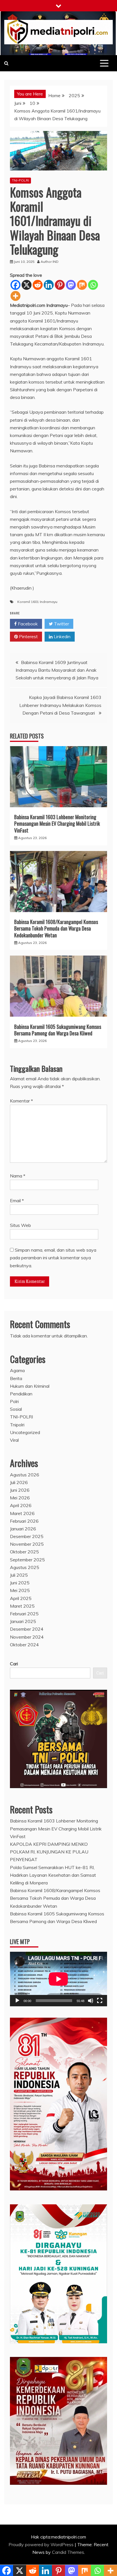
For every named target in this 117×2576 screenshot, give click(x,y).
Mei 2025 (20, 1590)
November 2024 (27, 1637)
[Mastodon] (71, 285)
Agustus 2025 (25, 1567)
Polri (14, 1401)
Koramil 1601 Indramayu (37, 602)
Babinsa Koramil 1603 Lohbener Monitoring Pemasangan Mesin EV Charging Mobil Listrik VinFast (57, 824)
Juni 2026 (20, 1490)
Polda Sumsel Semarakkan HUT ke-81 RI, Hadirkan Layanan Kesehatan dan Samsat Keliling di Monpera (53, 1875)
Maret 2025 (22, 1606)
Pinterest (28, 636)
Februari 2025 (24, 1614)
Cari (14, 1664)
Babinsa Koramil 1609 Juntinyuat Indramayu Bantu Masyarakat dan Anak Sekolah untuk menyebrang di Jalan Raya (58, 670)
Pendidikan (21, 1394)
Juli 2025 (19, 1575)
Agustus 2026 (25, 1475)
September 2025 (27, 1560)
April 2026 (21, 1505)
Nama (18, 1176)
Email (17, 1200)
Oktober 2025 (24, 1552)
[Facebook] (15, 285)
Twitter (61, 624)
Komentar (21, 1101)
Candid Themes (68, 2552)
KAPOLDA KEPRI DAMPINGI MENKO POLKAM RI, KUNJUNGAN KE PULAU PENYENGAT (49, 1852)
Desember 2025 (27, 1536)
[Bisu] (91, 2001)
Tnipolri (17, 1425)
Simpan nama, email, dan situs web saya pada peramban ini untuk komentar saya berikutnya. (53, 1258)
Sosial (16, 1409)
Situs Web (20, 1225)
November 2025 (27, 1544)
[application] (58, 1979)
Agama (17, 1370)
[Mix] (82, 285)
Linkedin (61, 636)
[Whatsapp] (93, 285)
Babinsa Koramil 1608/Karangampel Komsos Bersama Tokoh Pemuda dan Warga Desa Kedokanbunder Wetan (56, 928)
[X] (27, 285)
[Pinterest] (60, 285)
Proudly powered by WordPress (42, 2544)
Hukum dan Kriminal (30, 1386)
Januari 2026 (23, 1529)
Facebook (27, 624)
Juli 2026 (19, 1482)
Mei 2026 (20, 1498)
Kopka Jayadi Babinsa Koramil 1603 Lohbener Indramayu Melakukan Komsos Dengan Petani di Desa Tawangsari (60, 705)
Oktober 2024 (24, 1645)
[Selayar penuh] (100, 2001)
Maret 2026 (22, 1513)
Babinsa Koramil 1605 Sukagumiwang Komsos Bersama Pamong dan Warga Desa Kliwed (58, 1030)
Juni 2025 (20, 1583)
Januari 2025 (23, 1621)
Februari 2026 (24, 1521)
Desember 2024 (27, 1629)
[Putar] (17, 2001)
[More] (15, 296)
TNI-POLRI (20, 180)
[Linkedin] (49, 285)
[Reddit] (38, 285)
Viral (14, 1440)
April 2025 (21, 1598)
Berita (16, 1378)
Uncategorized (25, 1432)
